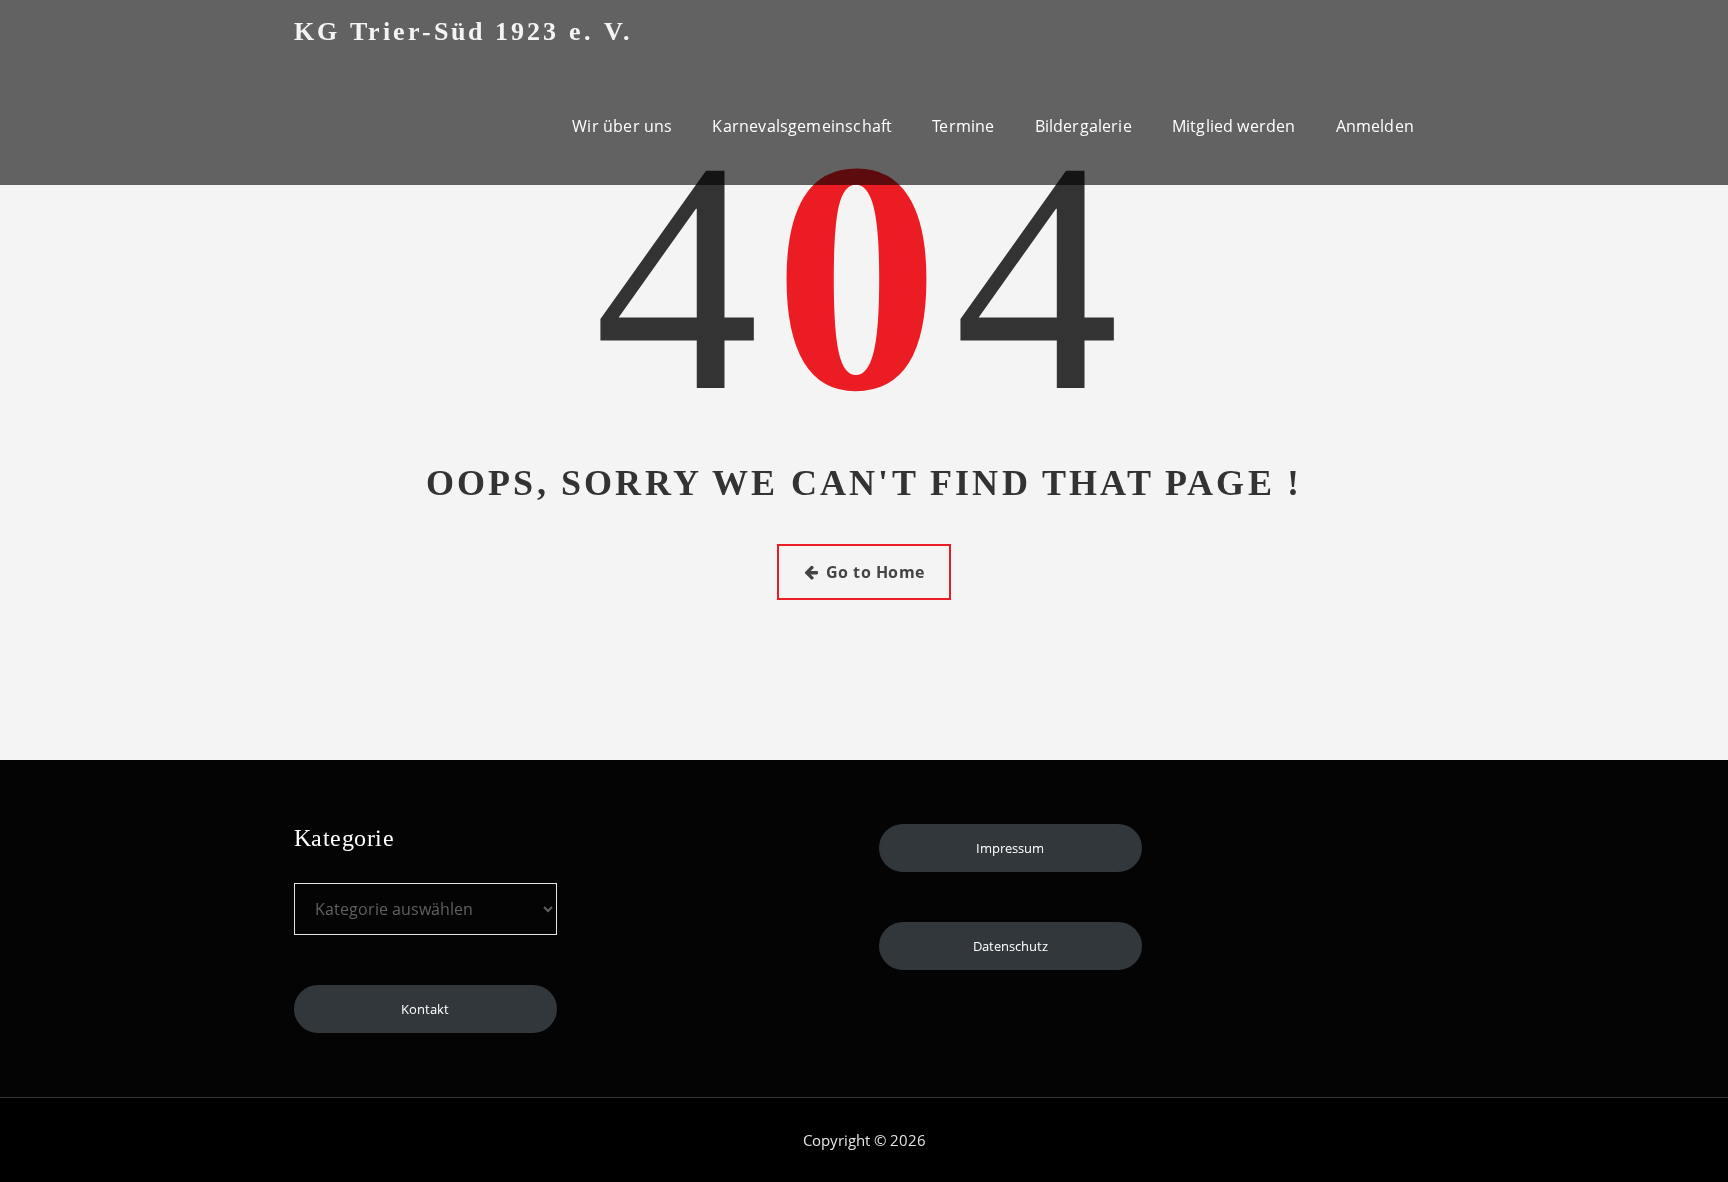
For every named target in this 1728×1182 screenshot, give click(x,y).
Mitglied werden (1234, 126)
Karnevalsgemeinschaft (802, 126)
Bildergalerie (1083, 126)
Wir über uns (622, 126)
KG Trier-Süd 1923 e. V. (463, 31)
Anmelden (1375, 126)
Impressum (1010, 848)
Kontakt (425, 1009)
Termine (963, 126)
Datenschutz (1010, 946)
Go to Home (875, 572)
